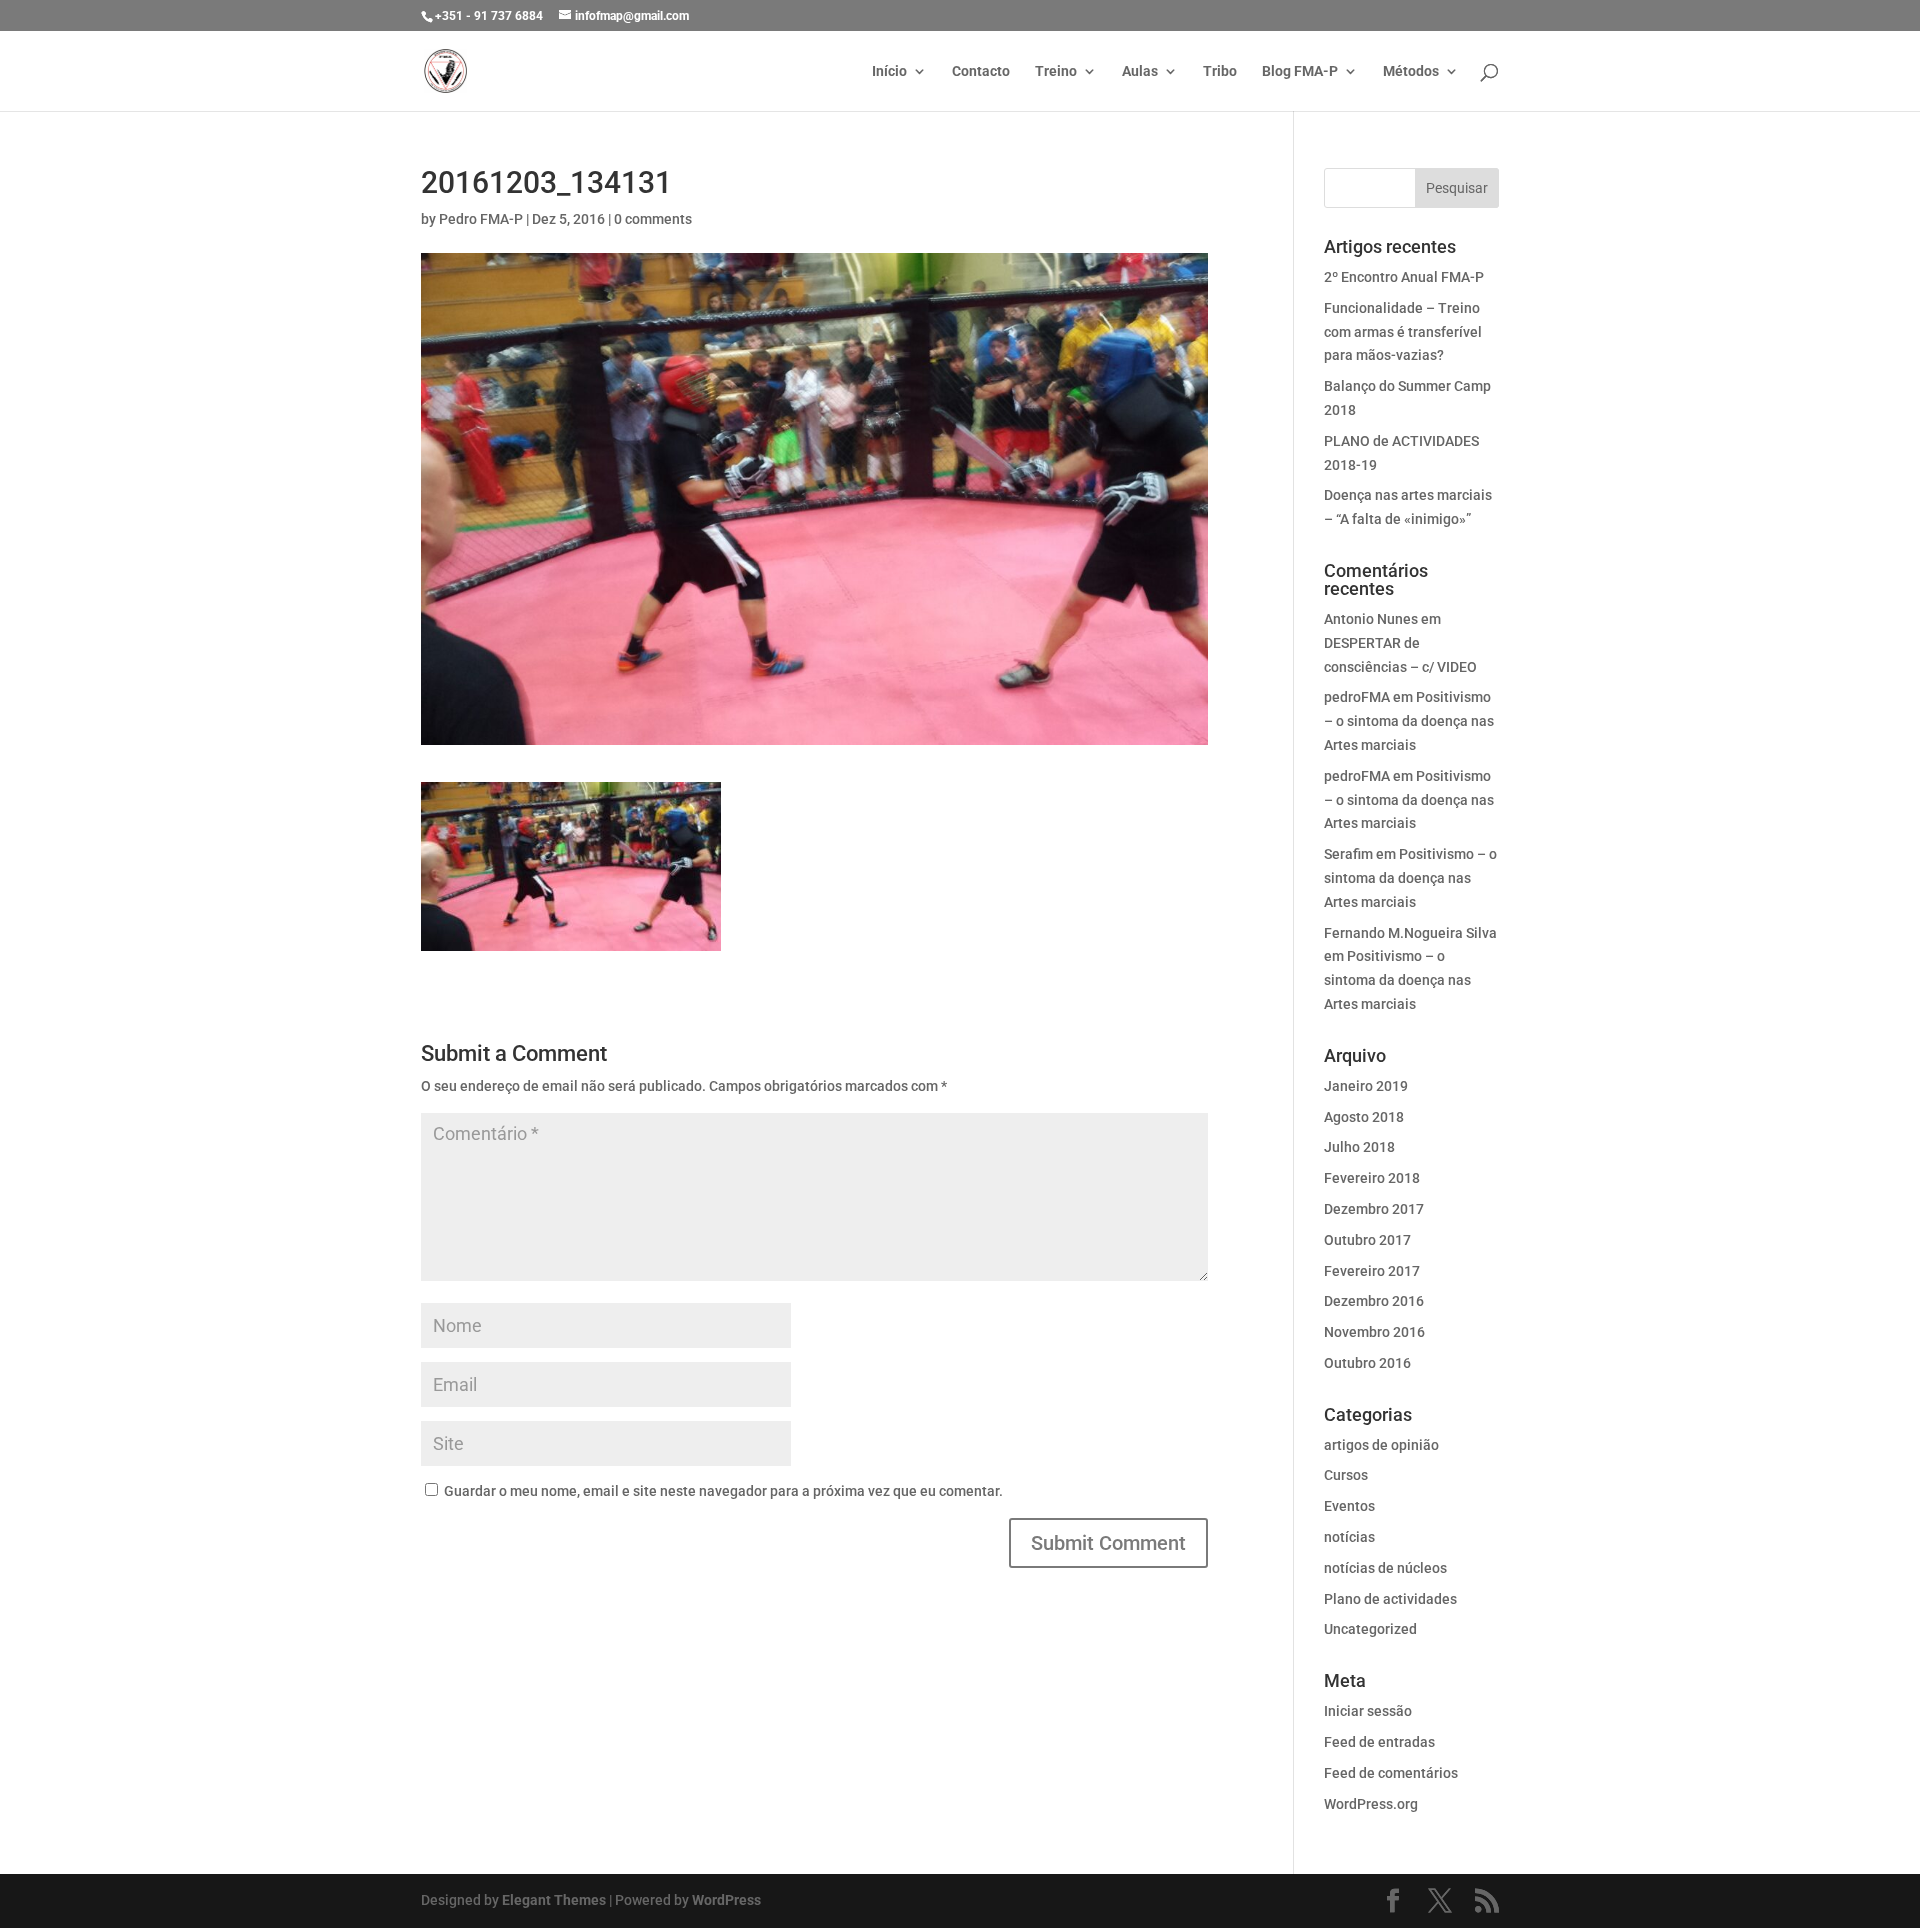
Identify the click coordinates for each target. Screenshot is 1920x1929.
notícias (1349, 1537)
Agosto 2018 (1364, 1117)
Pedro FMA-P (481, 219)
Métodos (1411, 71)
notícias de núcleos (1385, 1568)
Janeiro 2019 (1366, 1086)
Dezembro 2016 (1374, 1301)
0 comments (653, 219)
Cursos (1346, 1475)
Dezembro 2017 (1374, 1209)
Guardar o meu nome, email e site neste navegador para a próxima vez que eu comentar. (723, 1491)
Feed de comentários (1391, 1773)
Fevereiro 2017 (1372, 1271)
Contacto (981, 71)
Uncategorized (1370, 1629)
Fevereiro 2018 (1372, 1178)
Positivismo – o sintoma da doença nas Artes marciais (1409, 721)
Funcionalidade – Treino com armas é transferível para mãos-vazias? (1403, 332)
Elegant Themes (554, 1900)
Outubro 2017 (1367, 1240)
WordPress (726, 1900)
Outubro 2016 (1367, 1363)
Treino (1056, 71)
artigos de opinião (1381, 1445)
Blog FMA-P (1300, 71)
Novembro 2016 (1374, 1332)
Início (889, 71)
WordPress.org (1371, 1804)
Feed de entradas (1379, 1742)
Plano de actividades (1390, 1599)
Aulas (1140, 71)
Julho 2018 (1359, 1147)
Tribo (1220, 71)
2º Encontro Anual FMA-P (1404, 277)
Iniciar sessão (1368, 1711)
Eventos (1349, 1506)
